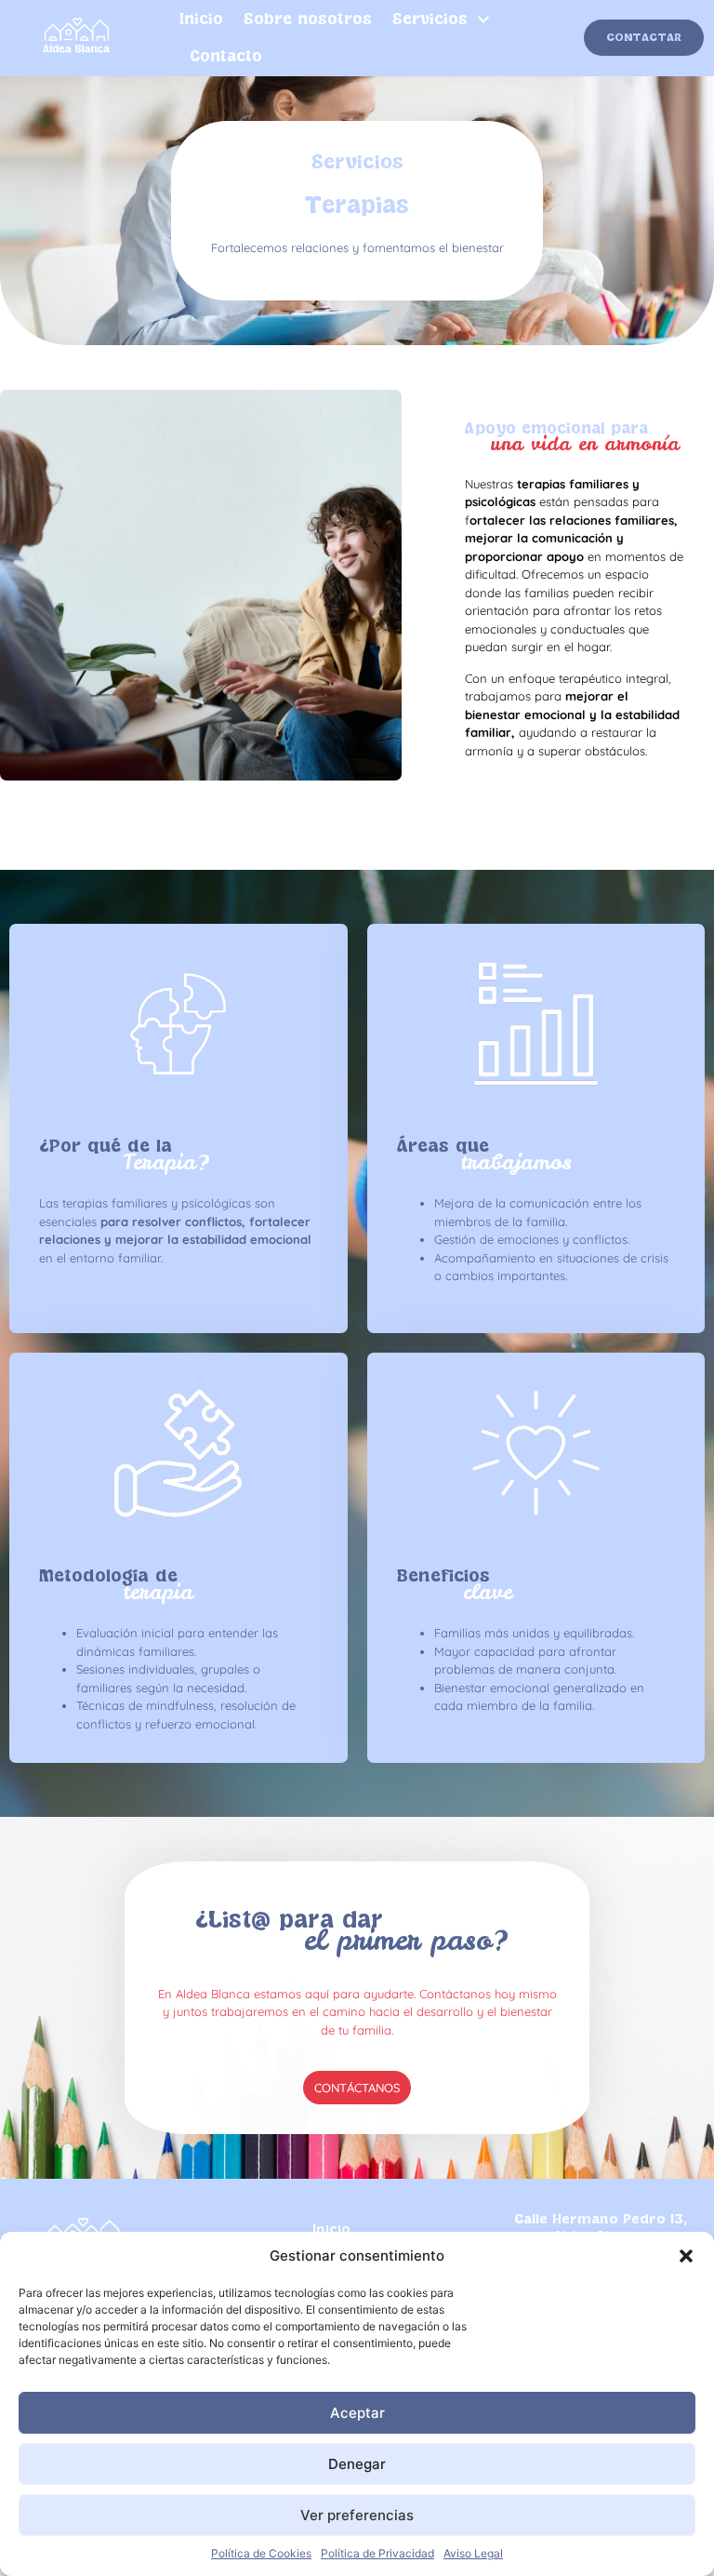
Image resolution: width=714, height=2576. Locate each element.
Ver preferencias (357, 2515)
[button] (686, 2256)
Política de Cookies (261, 2553)
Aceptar (357, 2413)
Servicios (430, 20)
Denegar (357, 2464)
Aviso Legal (473, 2553)
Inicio (201, 20)
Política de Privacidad (377, 2553)
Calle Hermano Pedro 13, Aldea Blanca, (601, 2228)
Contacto (226, 57)
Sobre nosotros (308, 20)
